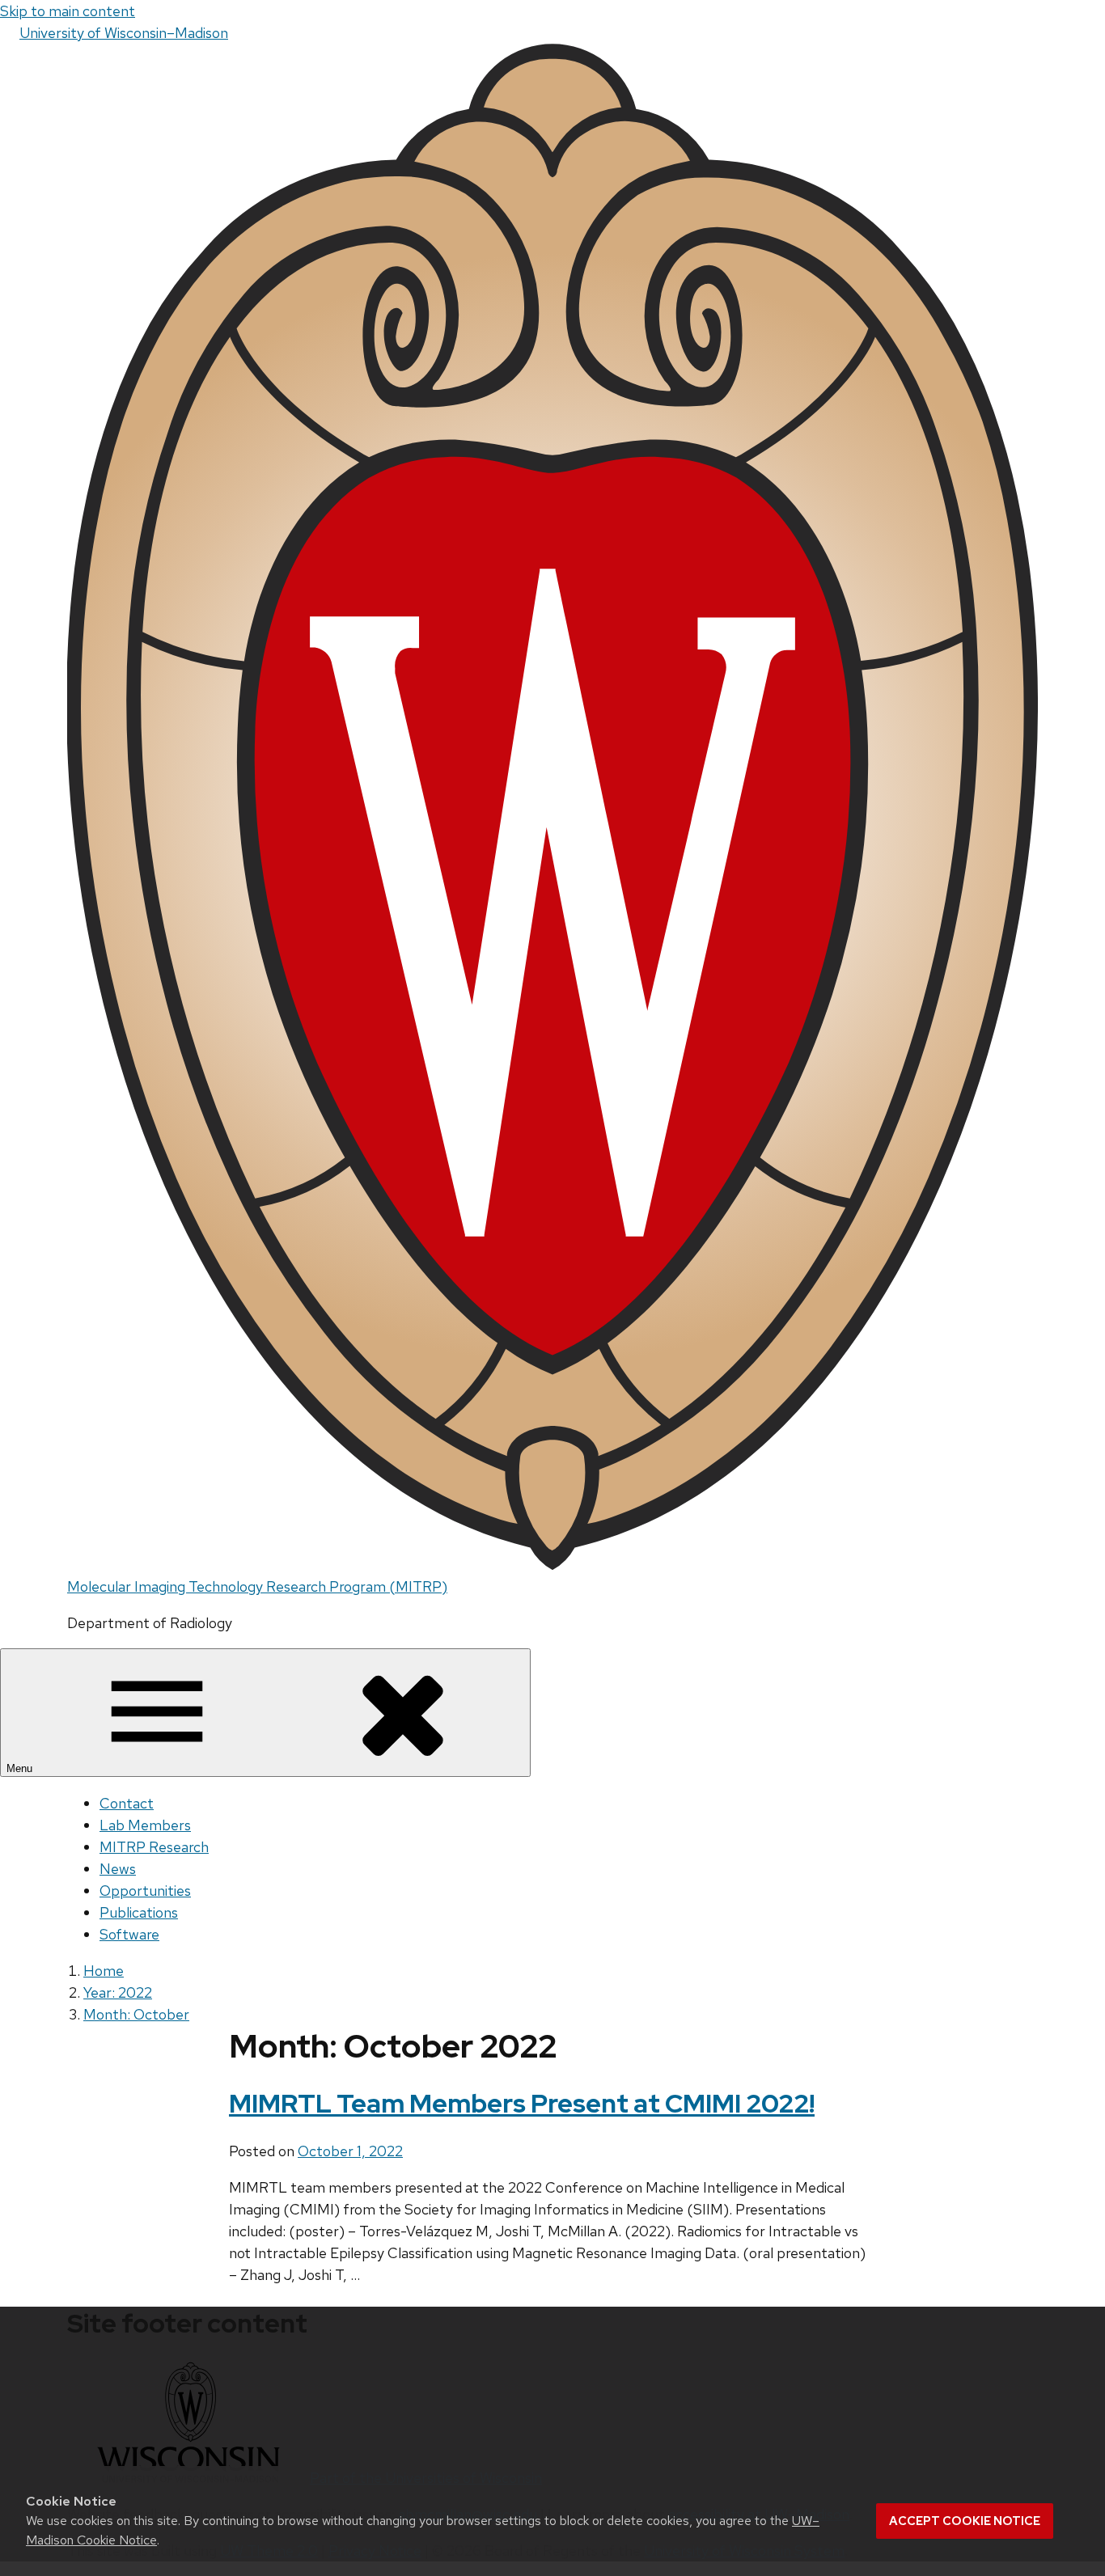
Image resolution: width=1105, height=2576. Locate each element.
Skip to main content (68, 11)
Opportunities (145, 1891)
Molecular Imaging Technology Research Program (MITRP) (257, 1586)
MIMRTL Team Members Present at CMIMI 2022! (522, 2103)
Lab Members (145, 1825)
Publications (139, 1912)
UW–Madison (124, 33)
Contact (127, 1803)
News (118, 1869)
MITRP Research (154, 1847)
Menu (21, 1768)
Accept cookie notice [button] (965, 2521)
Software (129, 1934)
